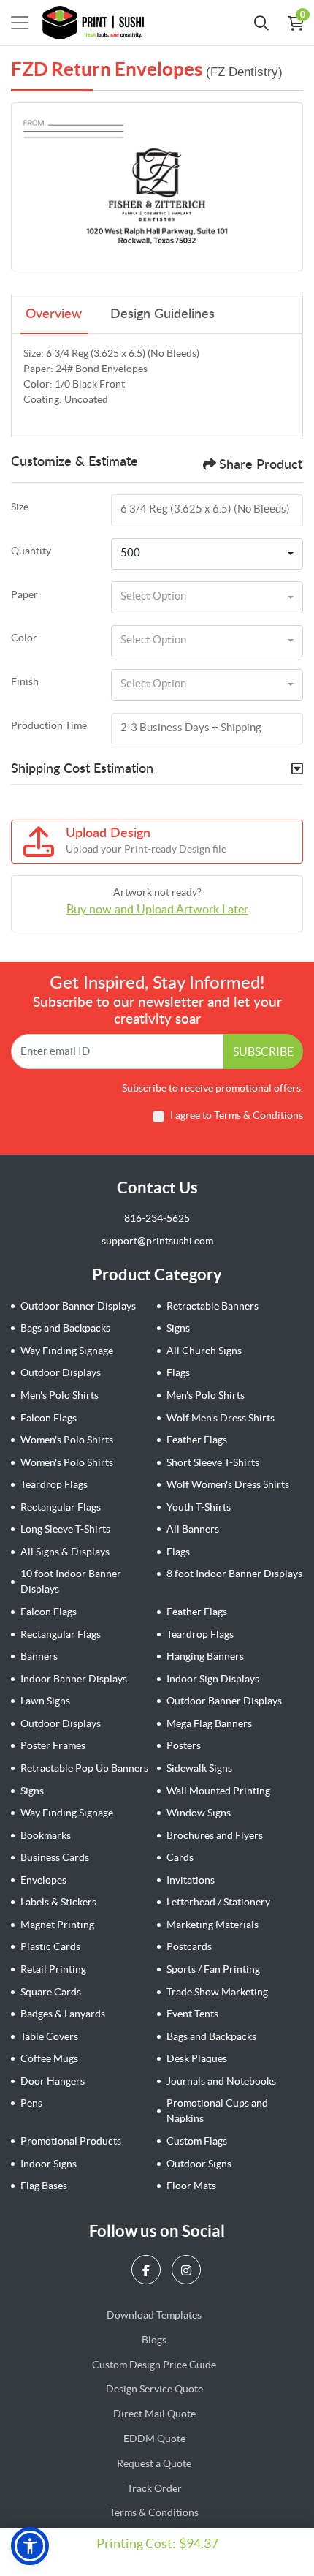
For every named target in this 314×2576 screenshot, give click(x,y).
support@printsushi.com (157, 1241)
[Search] (261, 23)
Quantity (31, 551)
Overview (54, 314)
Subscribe (263, 1051)
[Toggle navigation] (20, 23)
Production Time (49, 725)
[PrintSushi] (97, 23)
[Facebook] (148, 2270)
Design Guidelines (162, 314)
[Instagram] (188, 2270)
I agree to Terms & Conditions (237, 1115)
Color (24, 638)
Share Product (261, 465)
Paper (24, 594)
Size (20, 507)
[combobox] (207, 554)
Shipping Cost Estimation (82, 769)
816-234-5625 (157, 1218)
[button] (30, 2546)
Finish (25, 681)
